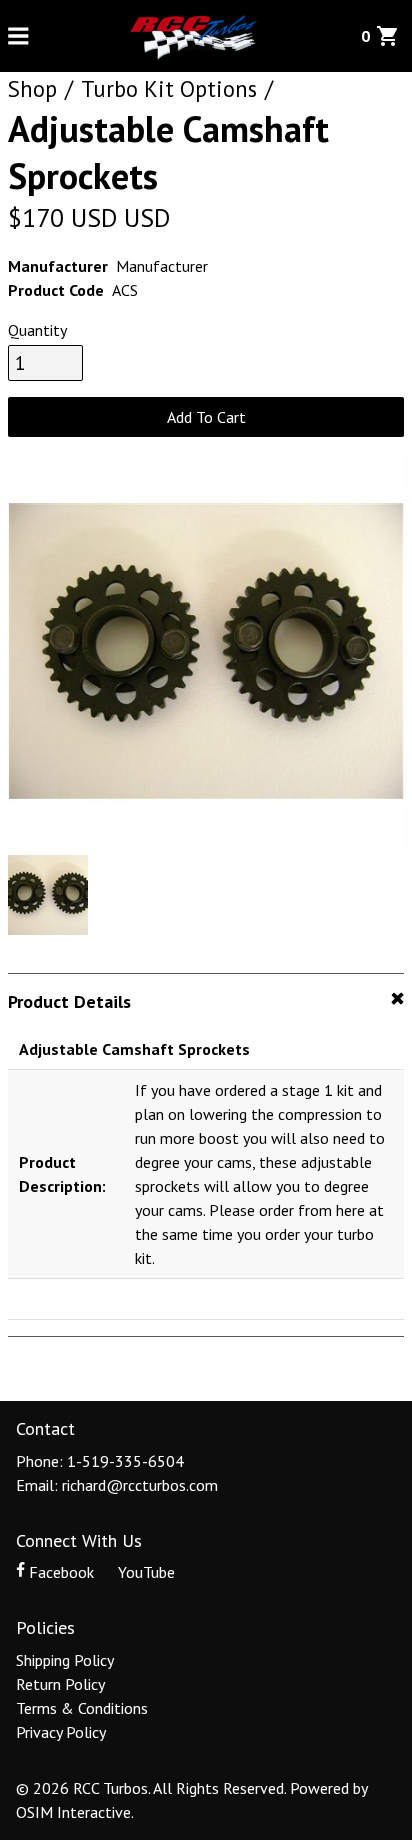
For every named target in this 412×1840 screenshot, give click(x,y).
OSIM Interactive (73, 1812)
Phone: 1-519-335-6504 (100, 1461)
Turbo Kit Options (169, 88)
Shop (32, 88)
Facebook (61, 1572)
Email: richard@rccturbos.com (117, 1485)
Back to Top (206, 1369)
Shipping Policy (65, 1660)
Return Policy (60, 1684)
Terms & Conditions (82, 1708)
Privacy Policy (61, 1732)
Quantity (37, 330)
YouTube (144, 1572)
